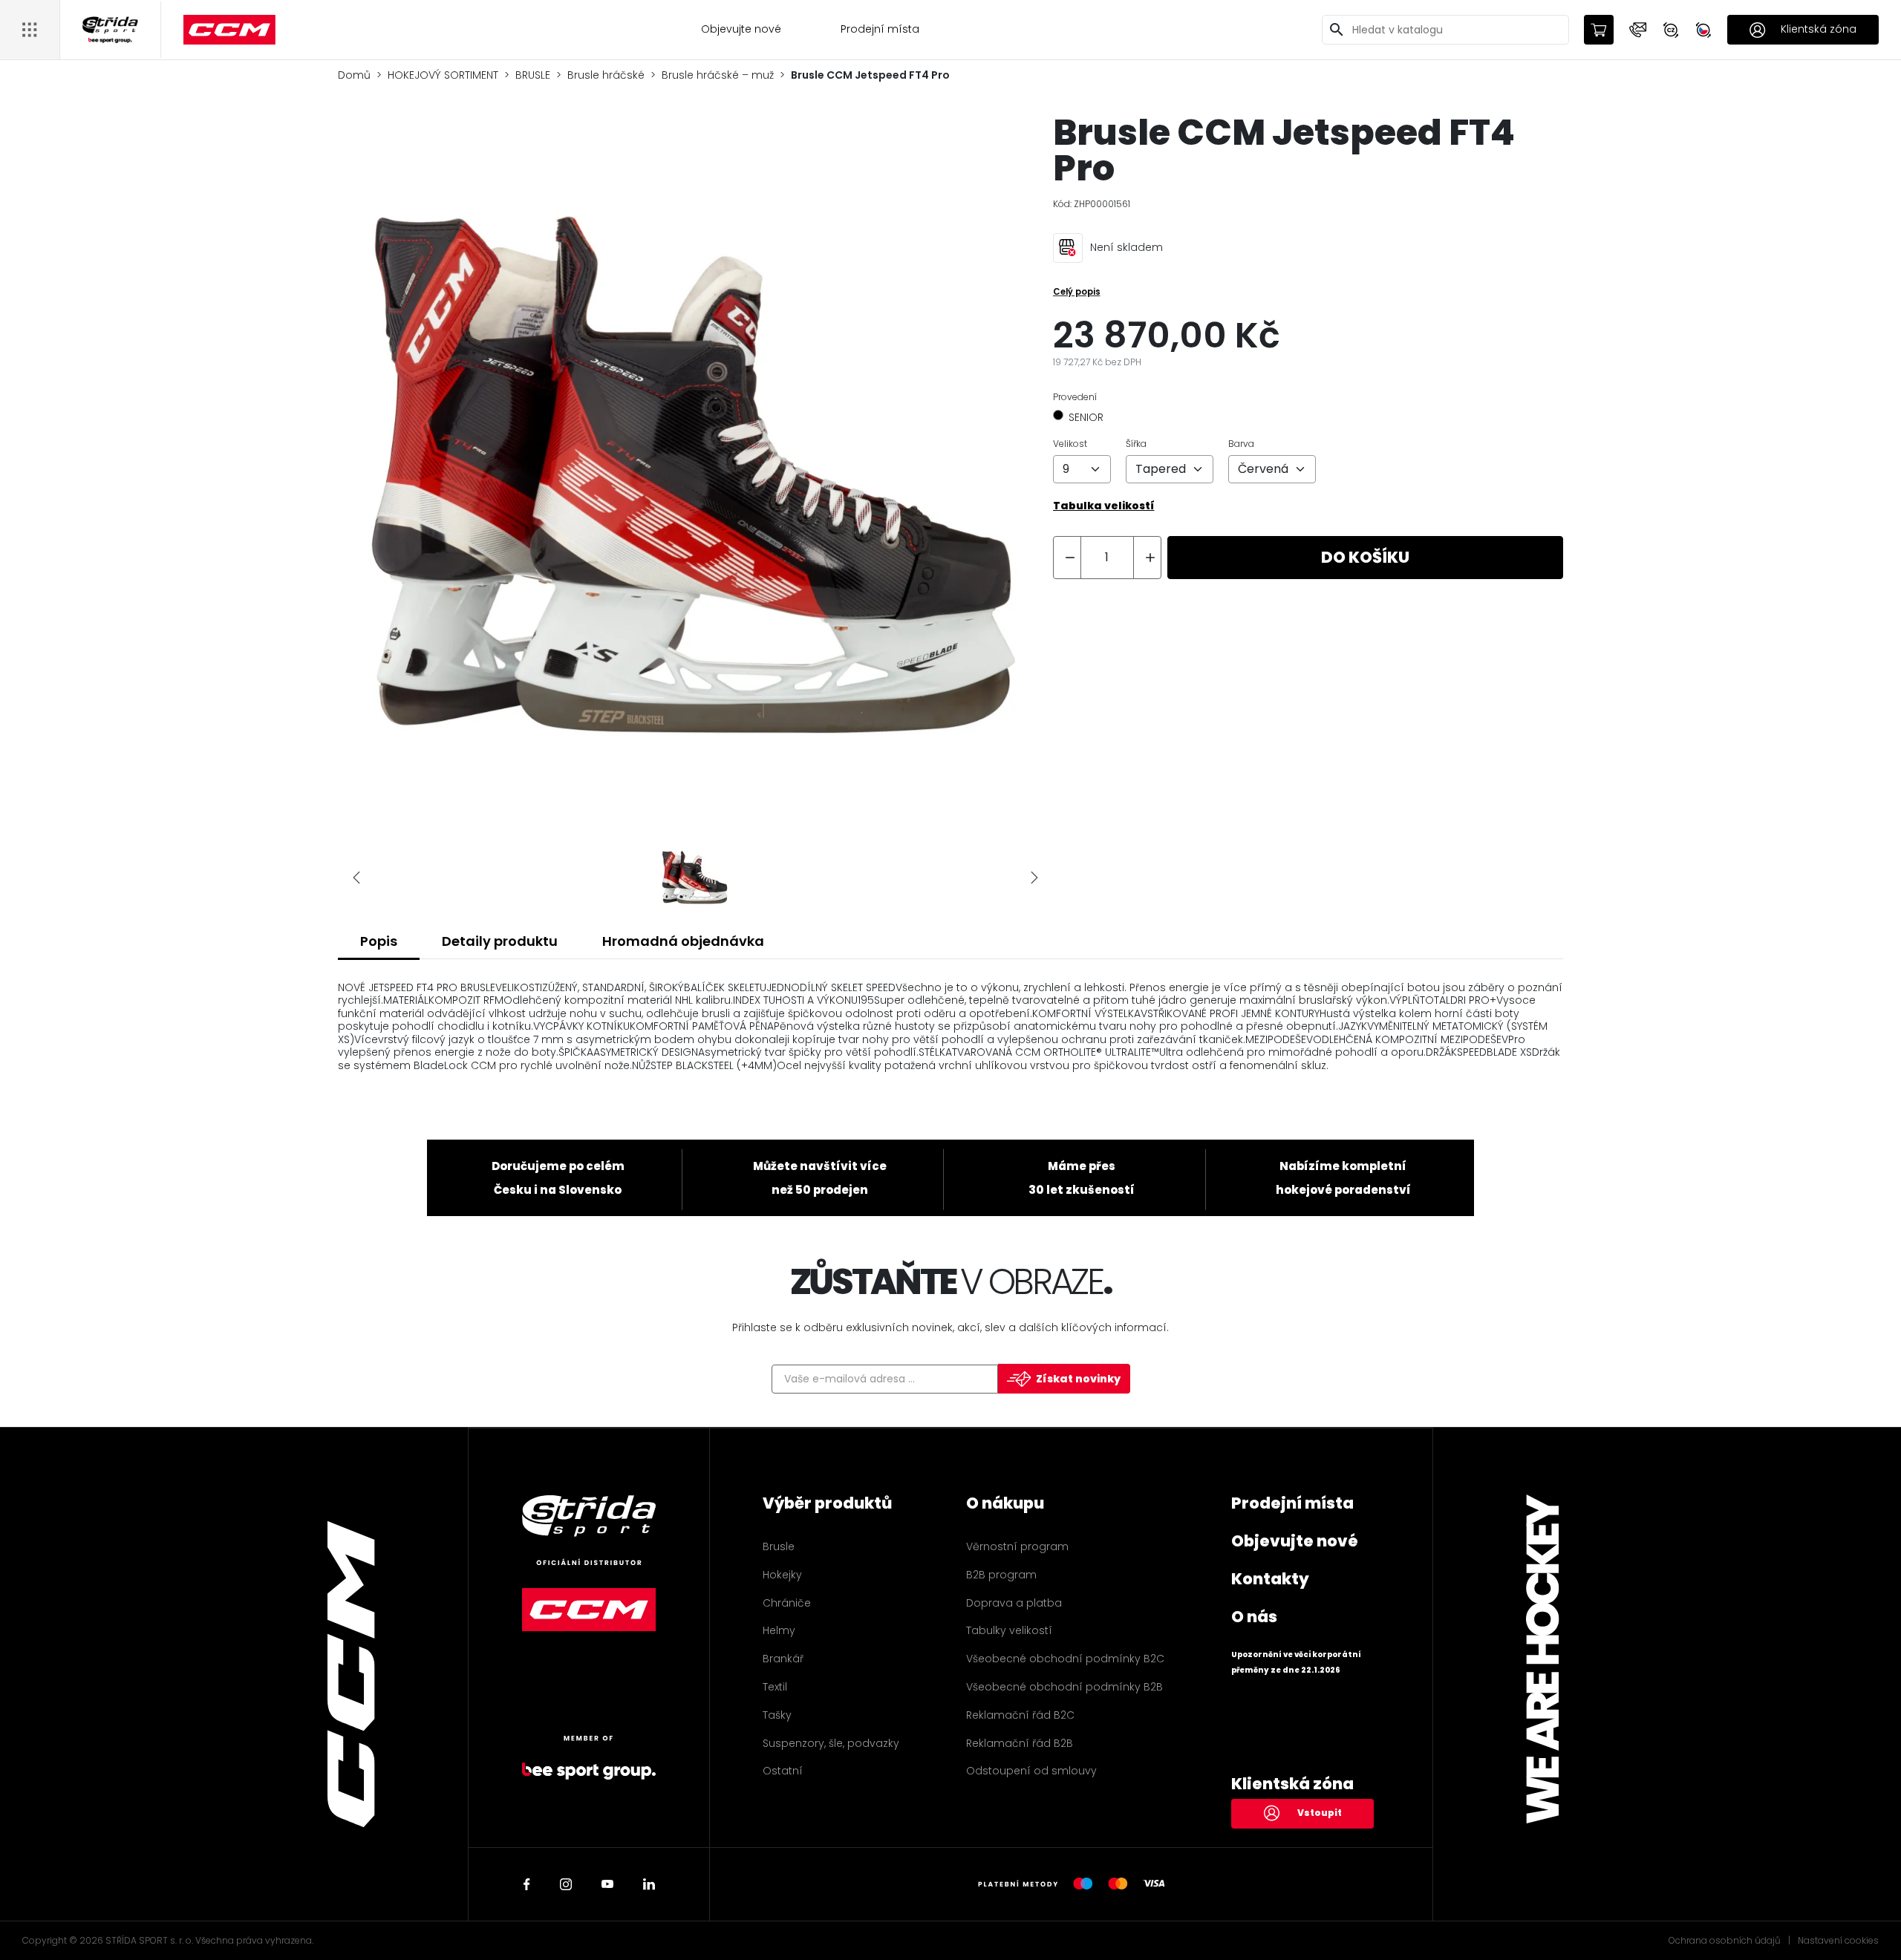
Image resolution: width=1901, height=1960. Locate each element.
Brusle (779, 1546)
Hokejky (782, 1575)
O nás (1254, 1617)
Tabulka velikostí (1104, 506)
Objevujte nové (741, 29)
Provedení (1075, 397)
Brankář (783, 1659)
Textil (775, 1687)
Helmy (779, 1630)
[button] (1638, 30)
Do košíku (1365, 557)
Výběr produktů (827, 1503)
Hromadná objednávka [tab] (683, 941)
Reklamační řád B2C (1020, 1715)
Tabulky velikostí (1009, 1630)
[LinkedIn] (649, 1884)
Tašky (777, 1715)
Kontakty (1270, 1579)
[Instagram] (566, 1884)
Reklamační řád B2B (1020, 1743)
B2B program (1001, 1575)
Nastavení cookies (1838, 1941)
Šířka (1136, 444)
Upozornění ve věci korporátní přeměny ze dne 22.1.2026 (1296, 1662)
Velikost (1070, 444)
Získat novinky (1078, 1379)
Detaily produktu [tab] (500, 941)
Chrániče (787, 1603)
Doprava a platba (1014, 1603)
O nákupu (1005, 1503)
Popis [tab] (379, 941)
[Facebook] (527, 1884)
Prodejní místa (880, 29)
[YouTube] (607, 1884)
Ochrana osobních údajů (1725, 1941)
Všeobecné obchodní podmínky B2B (1064, 1687)
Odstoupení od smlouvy (1031, 1771)
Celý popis (1077, 292)
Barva (1241, 444)
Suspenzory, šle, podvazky (831, 1743)
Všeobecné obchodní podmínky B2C (1065, 1659)
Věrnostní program (1017, 1546)
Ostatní (783, 1771)
